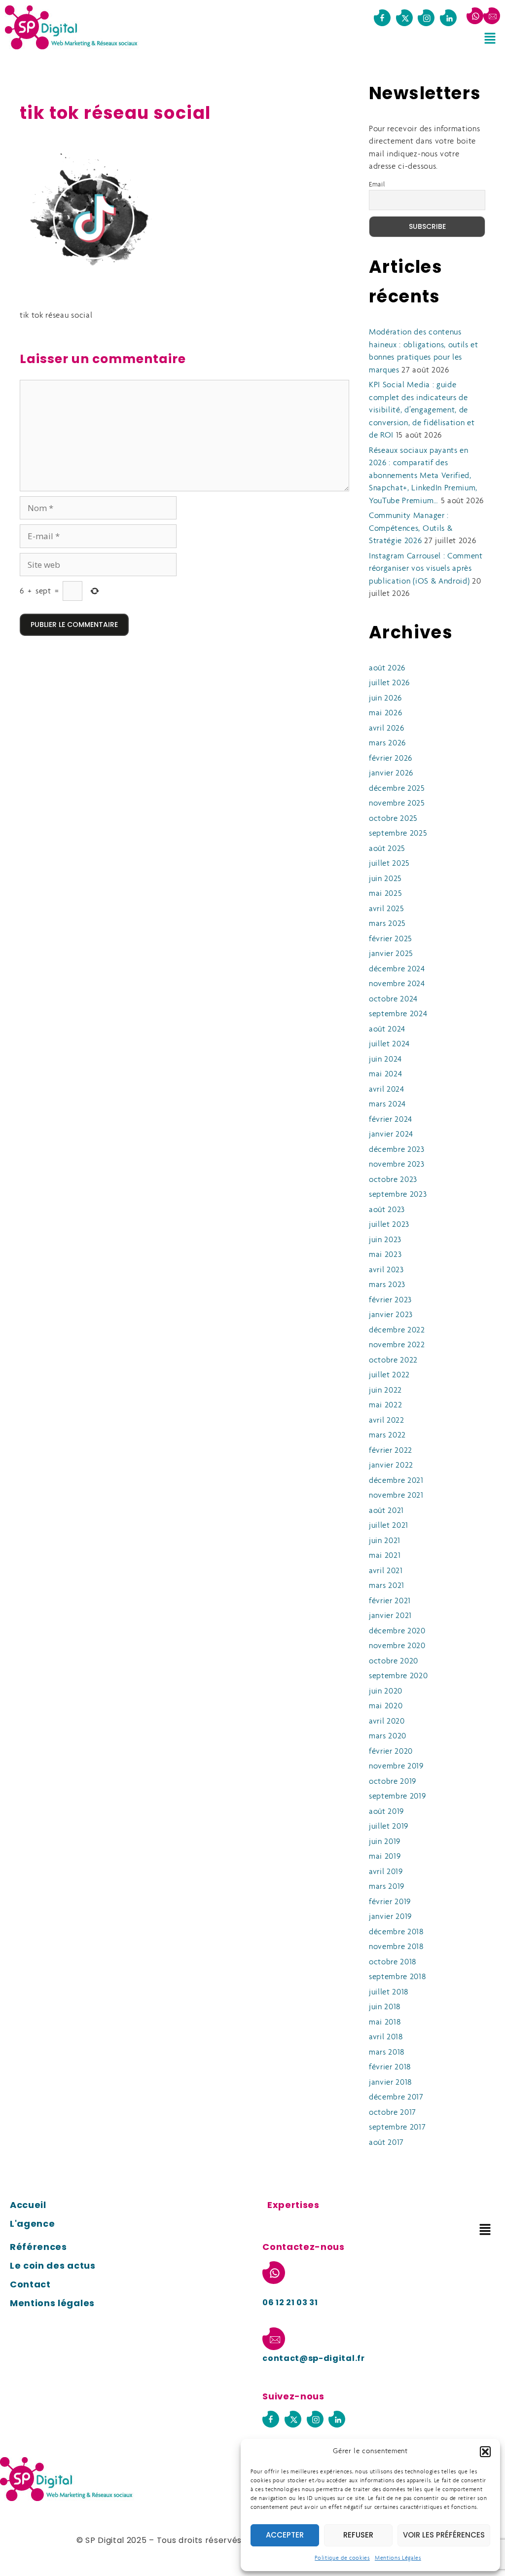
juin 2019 (385, 1842)
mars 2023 (387, 1285)
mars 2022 (387, 1435)
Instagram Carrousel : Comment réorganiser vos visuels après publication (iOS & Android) (426, 569)
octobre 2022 (393, 1360)
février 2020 (391, 1751)
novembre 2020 (397, 1646)
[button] (485, 2452)
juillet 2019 (389, 1826)
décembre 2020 (397, 1631)
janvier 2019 (390, 1917)
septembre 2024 (398, 1014)
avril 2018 (386, 2037)
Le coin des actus (53, 2265)
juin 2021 (385, 1541)
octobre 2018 (393, 1962)
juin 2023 (385, 1240)
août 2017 (386, 2143)
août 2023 (387, 1210)
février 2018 (390, 2067)
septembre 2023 (398, 1195)
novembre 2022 (397, 1345)
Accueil (28, 2205)
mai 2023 (385, 1255)
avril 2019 (386, 1872)
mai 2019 (385, 1857)
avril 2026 (387, 728)
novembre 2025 (397, 803)
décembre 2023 (397, 1150)
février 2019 (390, 1902)
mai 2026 (385, 713)
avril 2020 (387, 1721)
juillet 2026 (389, 683)
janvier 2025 (391, 954)
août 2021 (386, 1511)
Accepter (285, 2535)
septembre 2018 (397, 1977)
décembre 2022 (397, 1330)
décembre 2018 (396, 1932)
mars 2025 (387, 924)
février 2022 (391, 1451)
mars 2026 (387, 743)
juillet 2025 (389, 864)
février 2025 (391, 939)
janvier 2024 (391, 1134)
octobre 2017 (393, 2113)
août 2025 (387, 849)
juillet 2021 (389, 1526)
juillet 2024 (389, 1044)
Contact (30, 2284)
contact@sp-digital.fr (313, 2358)
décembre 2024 (397, 969)
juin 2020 (386, 1691)
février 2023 (390, 1300)
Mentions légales (52, 2303)
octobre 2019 (393, 1782)
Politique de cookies (342, 2558)
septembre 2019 (397, 1796)
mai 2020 (386, 1706)
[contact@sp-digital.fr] (492, 16)
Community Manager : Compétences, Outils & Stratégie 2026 (411, 528)
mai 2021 (385, 1556)
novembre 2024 (397, 984)
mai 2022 (385, 1405)
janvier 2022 (391, 1465)
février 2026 (391, 758)
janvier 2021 (390, 1616)
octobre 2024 (393, 999)
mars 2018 (387, 2052)
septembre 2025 (398, 833)
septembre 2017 (397, 2127)
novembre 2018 (396, 1947)
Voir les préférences (444, 2535)
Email (377, 185)
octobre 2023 (393, 1180)
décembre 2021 (396, 1481)
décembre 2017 (396, 2097)
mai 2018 (385, 2022)
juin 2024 (385, 1059)
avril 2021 (386, 1571)
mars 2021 (387, 1586)
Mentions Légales (398, 2558)
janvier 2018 (390, 2082)
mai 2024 (385, 1074)
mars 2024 (387, 1104)
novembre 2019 (396, 1766)
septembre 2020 (398, 1676)
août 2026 (387, 668)
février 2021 (390, 1601)
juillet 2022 (389, 1375)
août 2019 (386, 1812)
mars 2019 (387, 1887)
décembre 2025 (397, 789)
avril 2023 (386, 1270)
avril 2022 (387, 1420)
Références (38, 2247)
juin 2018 (385, 2007)
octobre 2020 (394, 1661)
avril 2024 (387, 1089)
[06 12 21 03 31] (475, 16)
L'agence (32, 2224)
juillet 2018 (389, 1992)
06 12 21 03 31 (290, 2302)
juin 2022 (385, 1390)
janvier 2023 (391, 1315)
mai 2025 (385, 894)
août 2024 (387, 1029)
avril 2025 (387, 909)
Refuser (358, 2535)
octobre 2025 (393, 819)
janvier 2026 (391, 773)
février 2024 (391, 1120)
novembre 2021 (396, 1495)
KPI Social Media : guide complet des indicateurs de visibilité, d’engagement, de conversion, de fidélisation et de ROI (422, 410)
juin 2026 (385, 698)
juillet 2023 (389, 1225)
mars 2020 (388, 1736)
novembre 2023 (397, 1164)
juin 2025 (385, 879)
